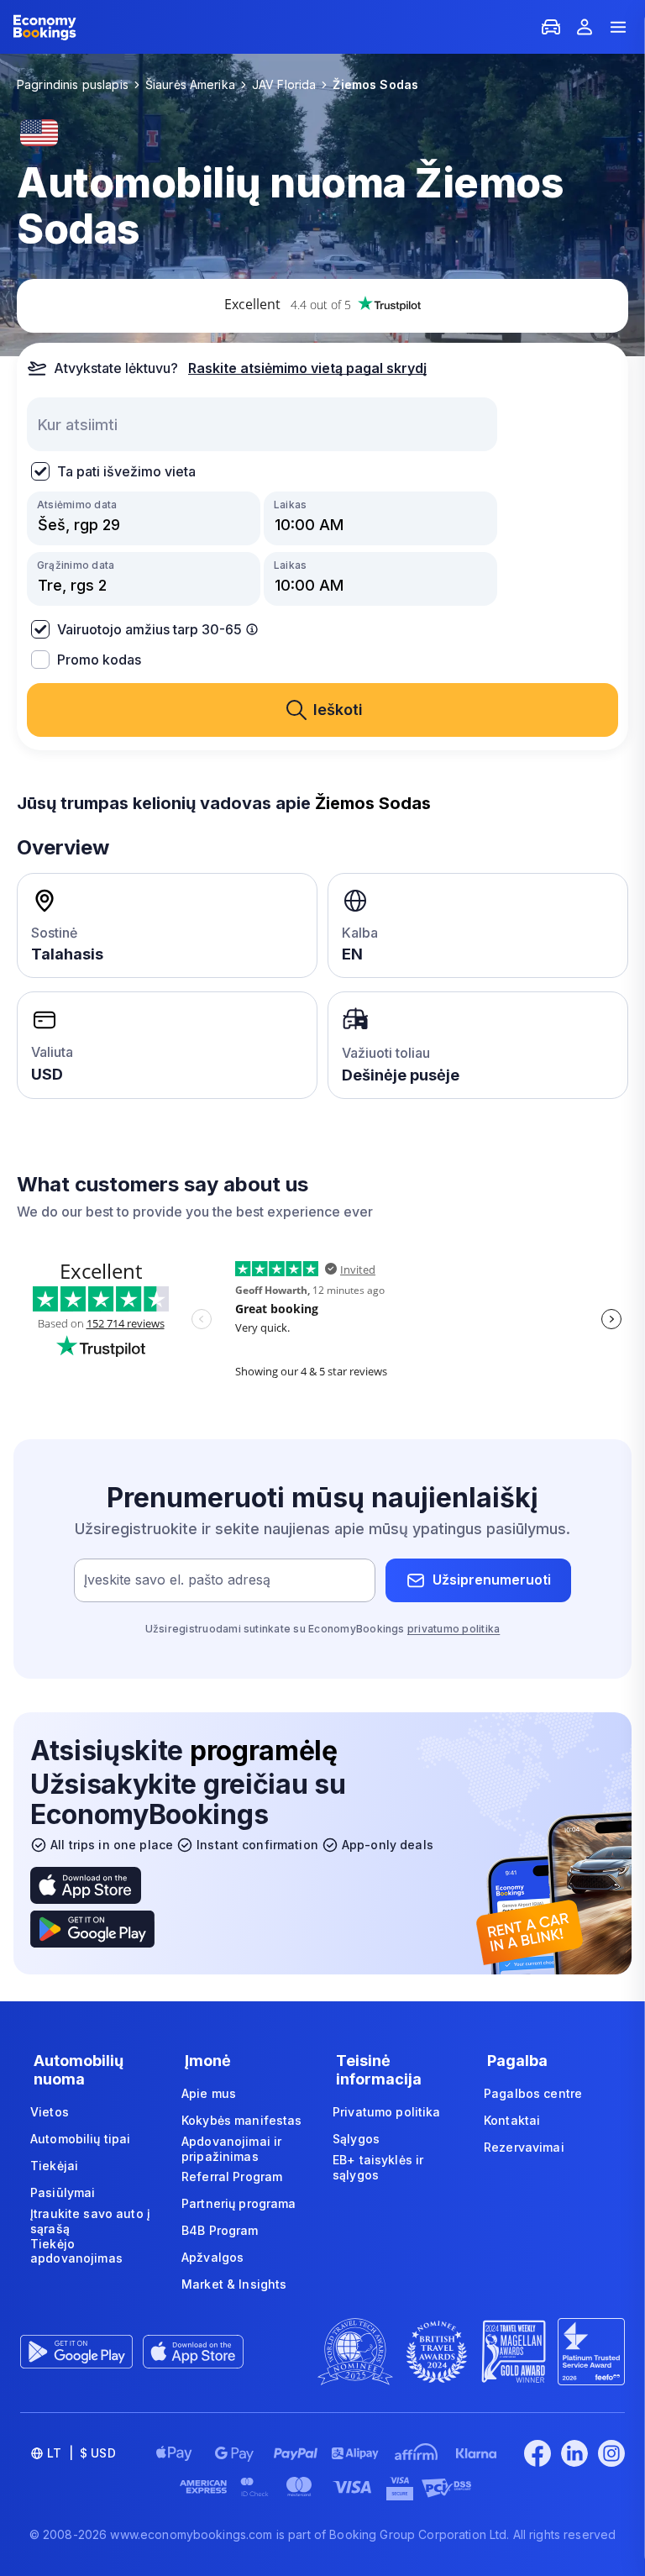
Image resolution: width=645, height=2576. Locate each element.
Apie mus (209, 2093)
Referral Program (232, 2176)
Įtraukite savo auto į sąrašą (90, 2221)
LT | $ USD (81, 2453)
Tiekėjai (54, 2166)
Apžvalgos (212, 2257)
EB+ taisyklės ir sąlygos (378, 2167)
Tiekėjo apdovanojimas (76, 2251)
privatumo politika (454, 1629)
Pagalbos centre (533, 2093)
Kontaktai (512, 2120)
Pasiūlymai (63, 2192)
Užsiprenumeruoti (492, 1580)
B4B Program (220, 2230)
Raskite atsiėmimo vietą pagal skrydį (307, 368)
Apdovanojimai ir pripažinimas (231, 2149)
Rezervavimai (524, 2147)
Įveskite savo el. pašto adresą (177, 1580)
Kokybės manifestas (242, 2120)
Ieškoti (338, 710)
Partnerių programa (239, 2203)
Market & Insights (234, 2284)
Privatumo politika (387, 2112)
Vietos (50, 2112)
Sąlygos (356, 2139)
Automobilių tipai (80, 2139)
